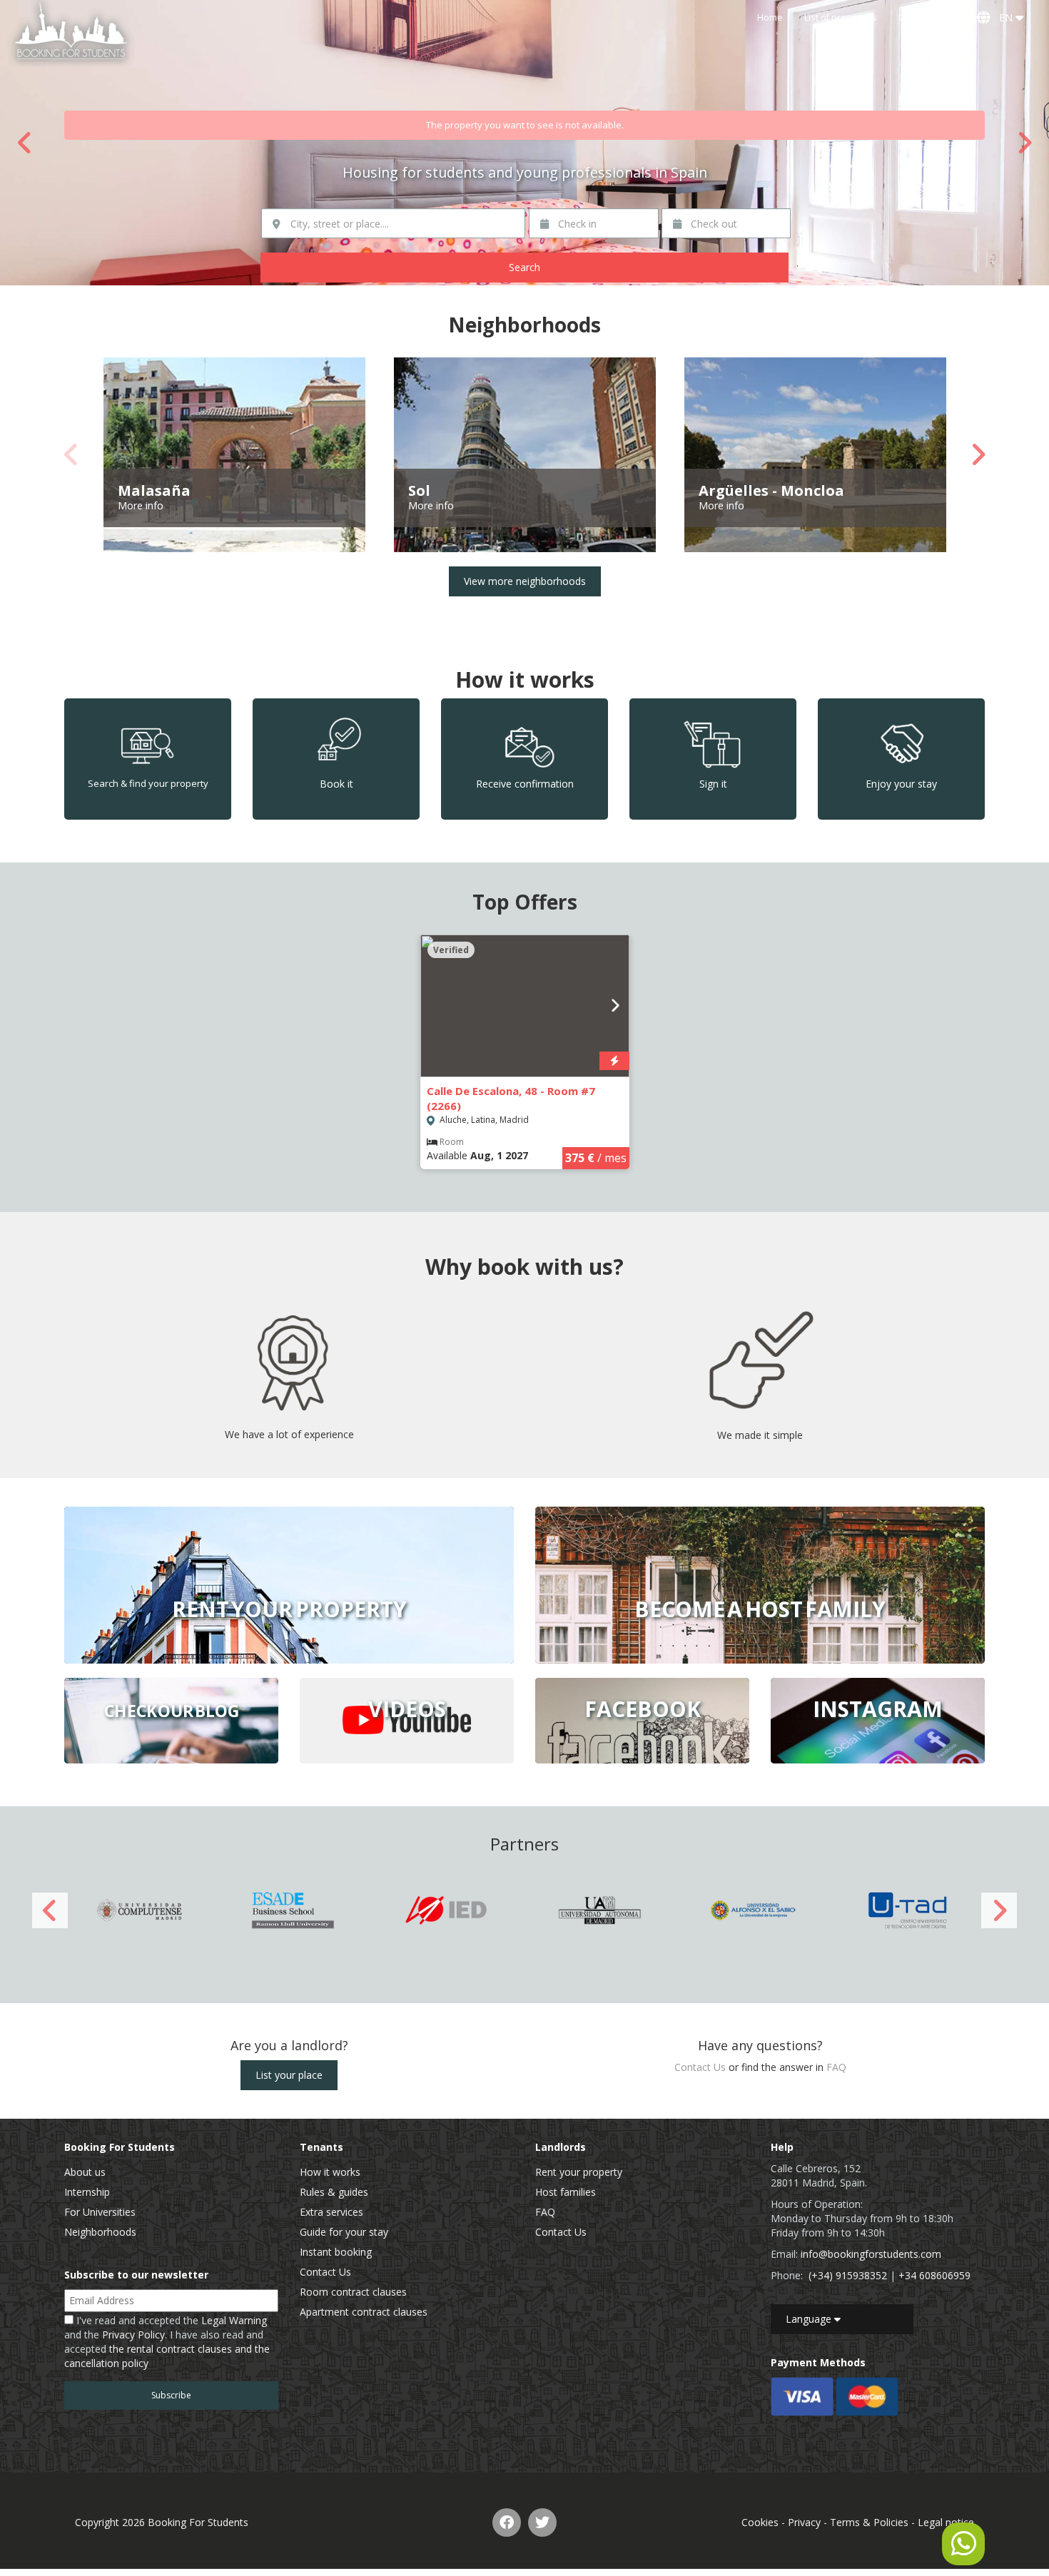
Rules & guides (334, 2192)
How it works (330, 2172)
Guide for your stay (344, 2232)
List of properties (841, 17)
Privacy (804, 2522)
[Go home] (71, 33)
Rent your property (579, 2172)
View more (289, 1585)
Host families (566, 2192)
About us (85, 2172)
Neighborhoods (100, 2232)
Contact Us (921, 17)
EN (1004, 17)
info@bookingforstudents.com (871, 2254)
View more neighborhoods (525, 581)
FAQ (836, 2067)
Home (770, 17)
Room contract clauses (353, 2292)
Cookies (760, 2522)
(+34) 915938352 (848, 2275)
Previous (25, 143)
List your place (289, 2075)
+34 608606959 (934, 2275)
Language (810, 2319)
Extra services (331, 2212)
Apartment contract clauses (364, 2312)
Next (1024, 143)
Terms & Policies (869, 2522)
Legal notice (946, 2522)
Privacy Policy (133, 2335)
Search (524, 267)
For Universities (100, 2212)
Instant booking (336, 2252)
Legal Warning (234, 2320)
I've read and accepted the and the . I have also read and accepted (167, 2342)
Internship (87, 2192)
